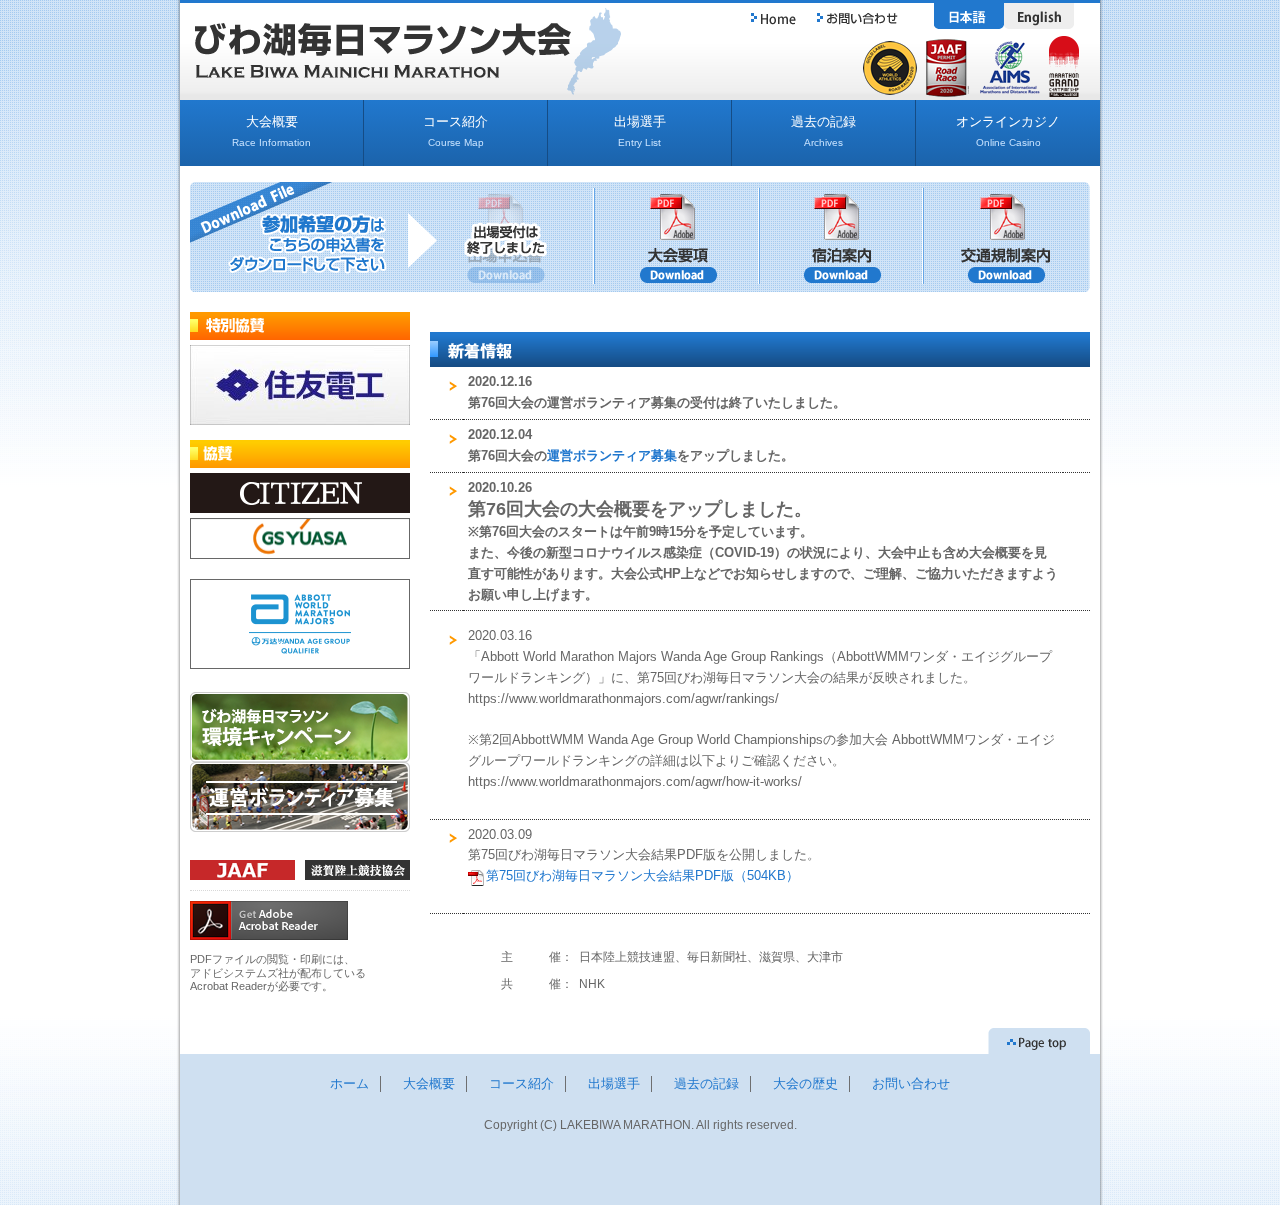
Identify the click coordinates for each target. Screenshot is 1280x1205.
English (1039, 16)
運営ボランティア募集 (300, 797)
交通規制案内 (1007, 237)
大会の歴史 (805, 1083)
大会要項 (677, 237)
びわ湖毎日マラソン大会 (382, 50)
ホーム (349, 1083)
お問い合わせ (857, 16)
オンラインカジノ (1008, 131)
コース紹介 (455, 131)
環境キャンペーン (300, 727)
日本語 (969, 16)
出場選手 (640, 131)
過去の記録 (823, 131)
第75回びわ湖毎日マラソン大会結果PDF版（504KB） (642, 875)
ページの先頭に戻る (1039, 1041)
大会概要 (271, 131)
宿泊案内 (842, 237)
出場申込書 (512, 237)
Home (773, 16)
